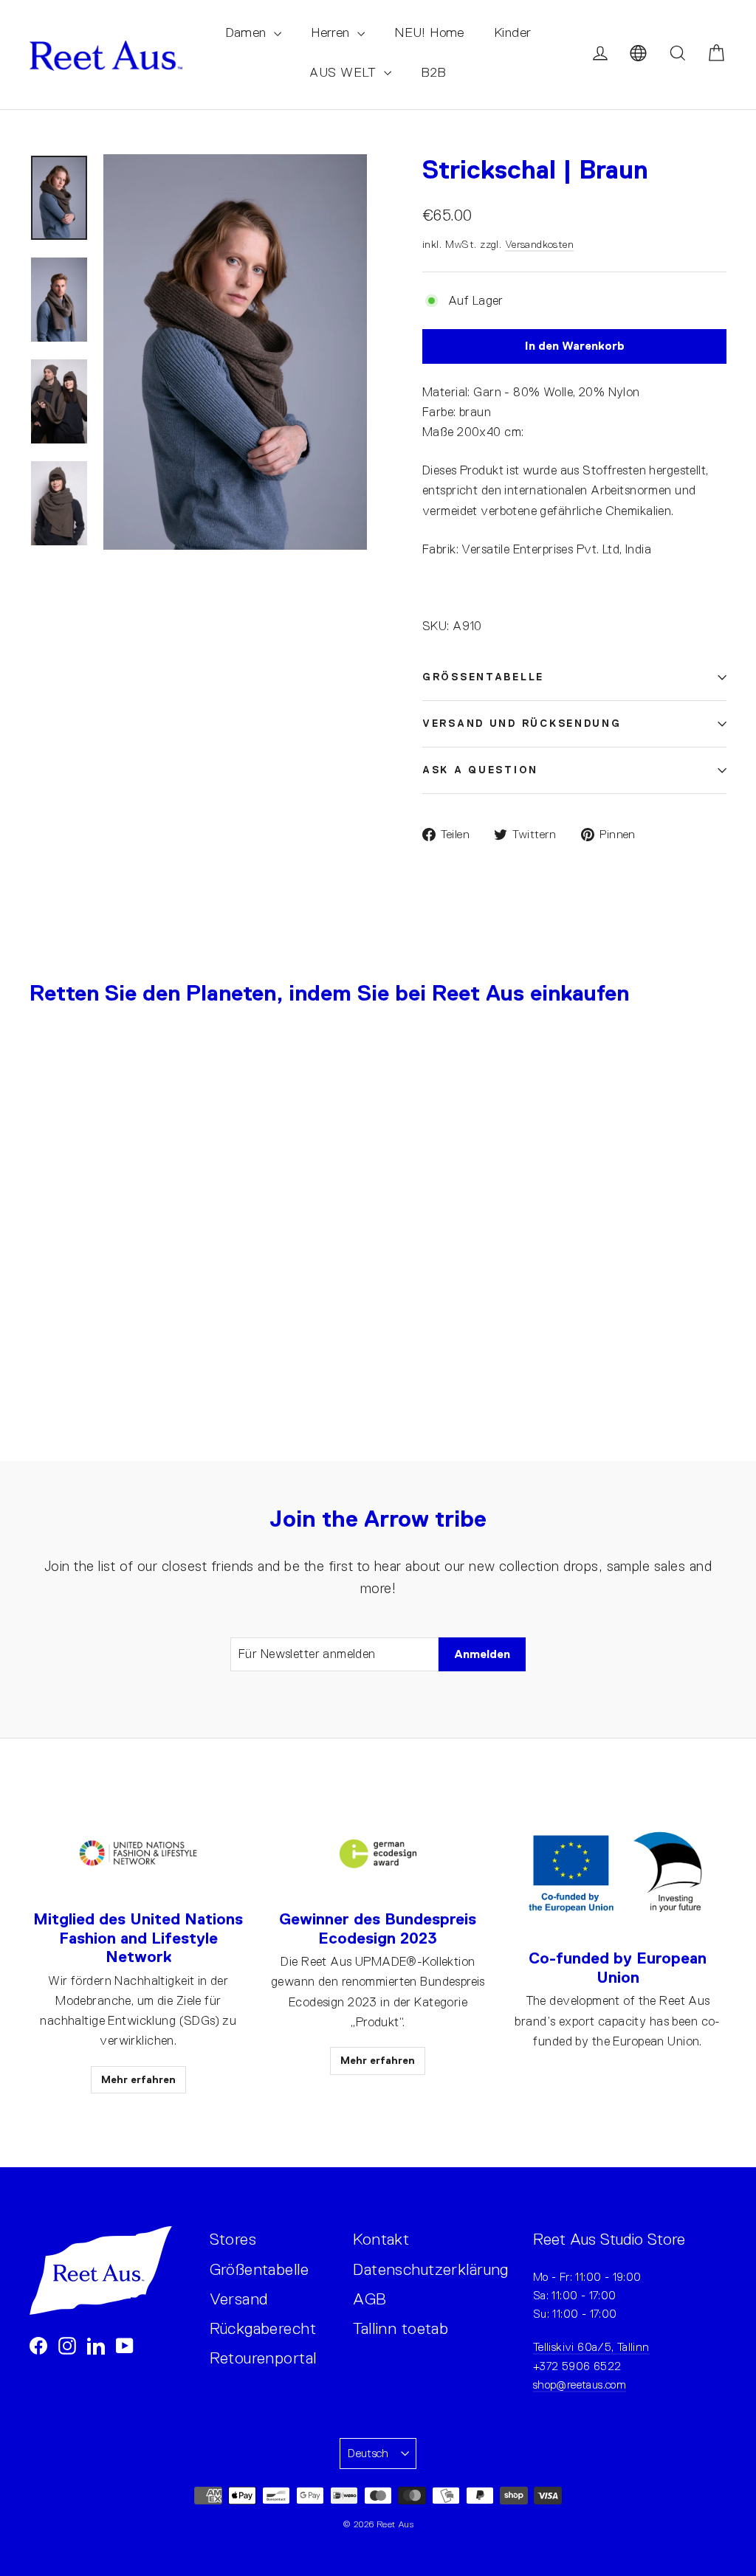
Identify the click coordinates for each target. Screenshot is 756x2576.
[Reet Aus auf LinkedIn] (96, 2345)
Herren (332, 32)
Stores (233, 2239)
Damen (248, 32)
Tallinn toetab (401, 2328)
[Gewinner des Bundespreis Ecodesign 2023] (378, 1854)
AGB (370, 2299)
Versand (239, 2299)
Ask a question (480, 770)
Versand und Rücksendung (522, 724)
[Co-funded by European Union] (618, 1874)
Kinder (513, 32)
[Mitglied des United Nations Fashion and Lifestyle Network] (138, 1854)
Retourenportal (263, 2358)
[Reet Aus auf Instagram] (67, 2345)
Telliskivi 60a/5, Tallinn (591, 2347)
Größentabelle (483, 677)
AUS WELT (345, 72)
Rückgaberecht (263, 2328)
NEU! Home (429, 32)
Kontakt (381, 2239)
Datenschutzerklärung (431, 2269)
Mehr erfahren (138, 2079)
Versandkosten (540, 244)
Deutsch (368, 2453)
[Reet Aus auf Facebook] (38, 2345)
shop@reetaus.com (580, 2385)
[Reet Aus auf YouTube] (125, 2345)
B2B (433, 72)
